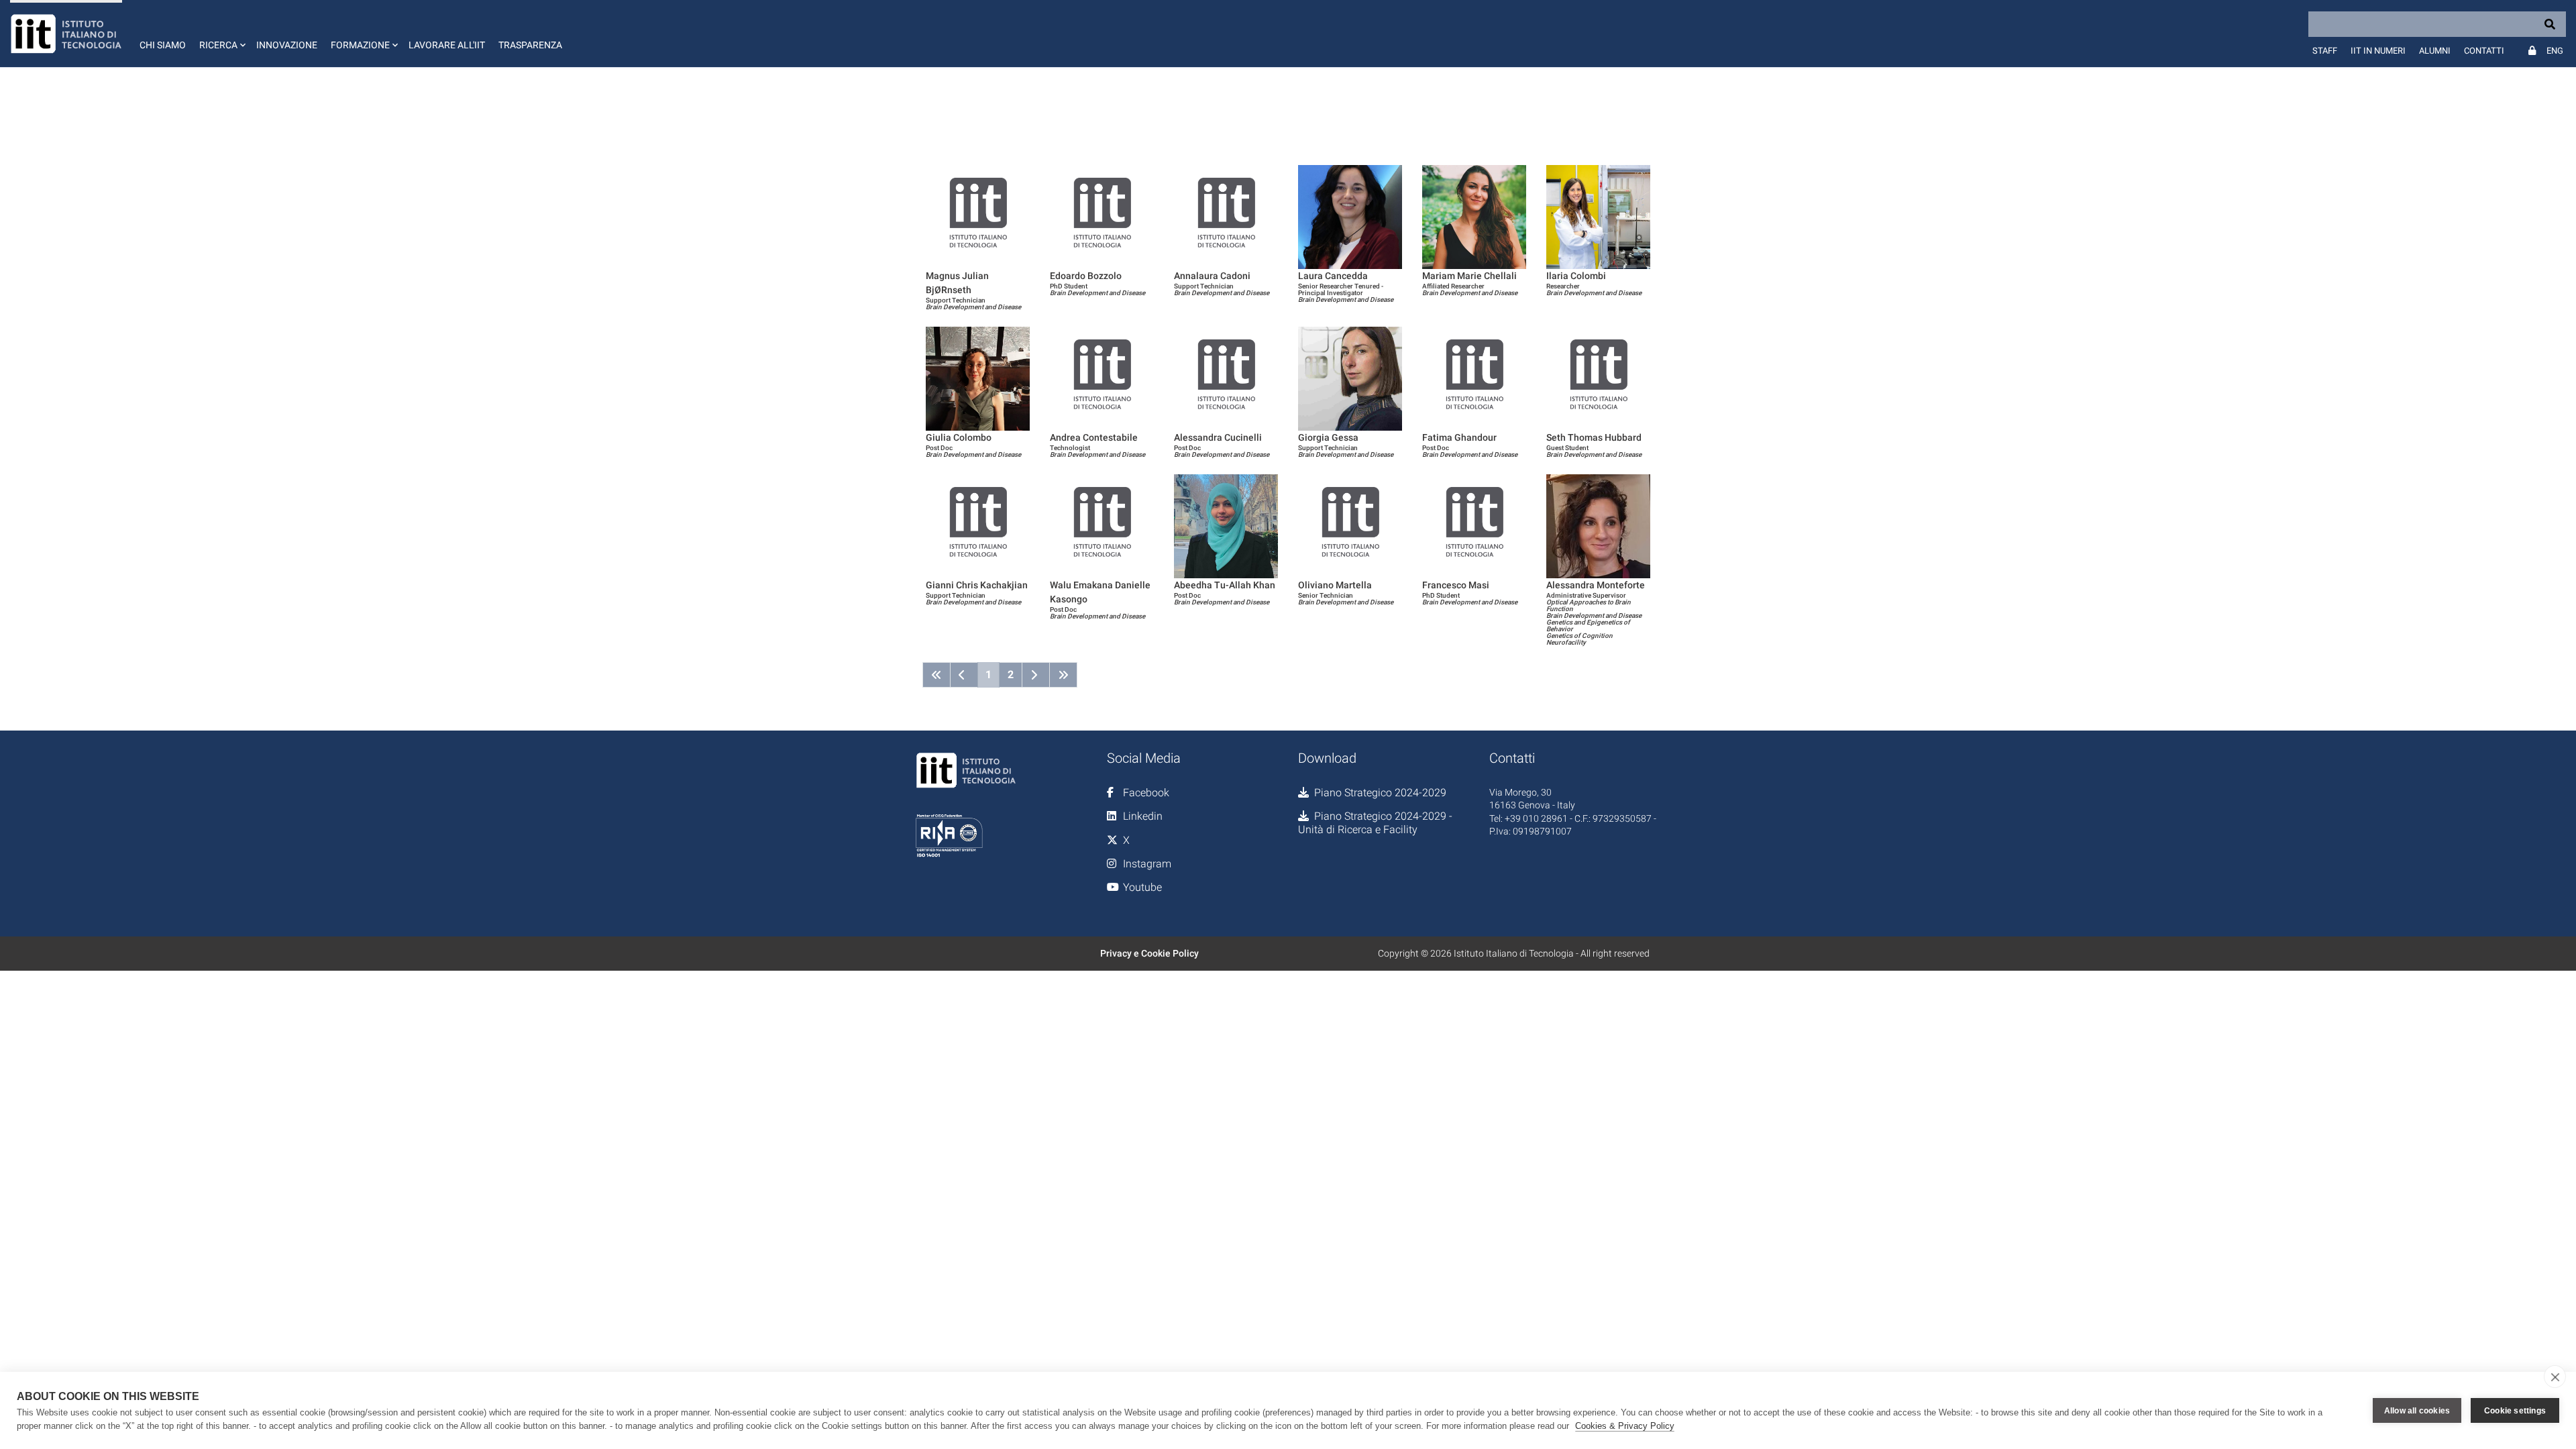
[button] (221, 34)
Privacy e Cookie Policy (1149, 953)
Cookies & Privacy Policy (1625, 1426)
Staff (2325, 51)
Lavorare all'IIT (447, 45)
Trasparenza (530, 45)
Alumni (2435, 51)
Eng (2555, 51)
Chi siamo (163, 45)
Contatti (2484, 51)
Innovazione (287, 45)
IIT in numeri (2378, 51)
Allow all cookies (2417, 1411)
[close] (2555, 1377)
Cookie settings (2515, 1411)
